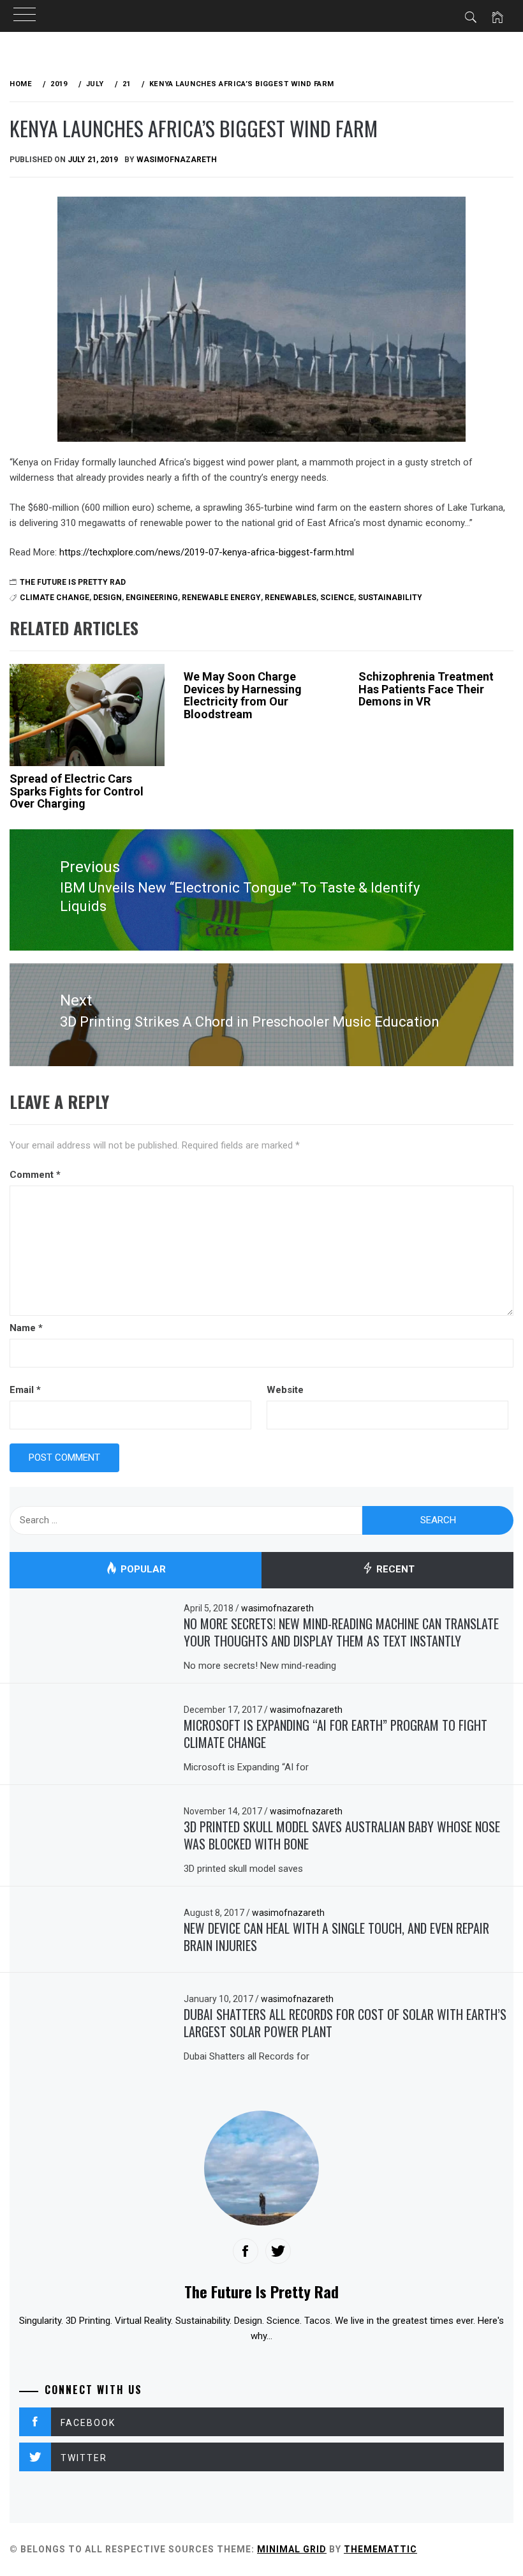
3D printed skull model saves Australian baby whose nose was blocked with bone (342, 1835)
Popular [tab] (142, 1569)
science (337, 598)
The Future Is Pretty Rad (73, 582)
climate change (55, 598)
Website (285, 1390)
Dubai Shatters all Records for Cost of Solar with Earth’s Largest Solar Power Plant (345, 2023)
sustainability (390, 598)
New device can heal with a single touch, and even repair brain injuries (336, 1937)
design (107, 598)
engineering (152, 598)
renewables (291, 598)
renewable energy (221, 598)
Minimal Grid (292, 2549)
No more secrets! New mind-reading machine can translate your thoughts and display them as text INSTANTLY (341, 1632)
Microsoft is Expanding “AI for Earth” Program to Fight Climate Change (335, 1734)
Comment (35, 1175)
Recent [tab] (394, 1569)
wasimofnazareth (177, 160)
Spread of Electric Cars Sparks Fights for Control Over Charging (77, 791)
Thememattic (380, 2549)
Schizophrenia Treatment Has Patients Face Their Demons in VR (426, 689)
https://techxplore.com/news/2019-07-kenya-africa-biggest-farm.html (207, 552)
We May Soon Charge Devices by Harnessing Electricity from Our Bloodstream (243, 695)
